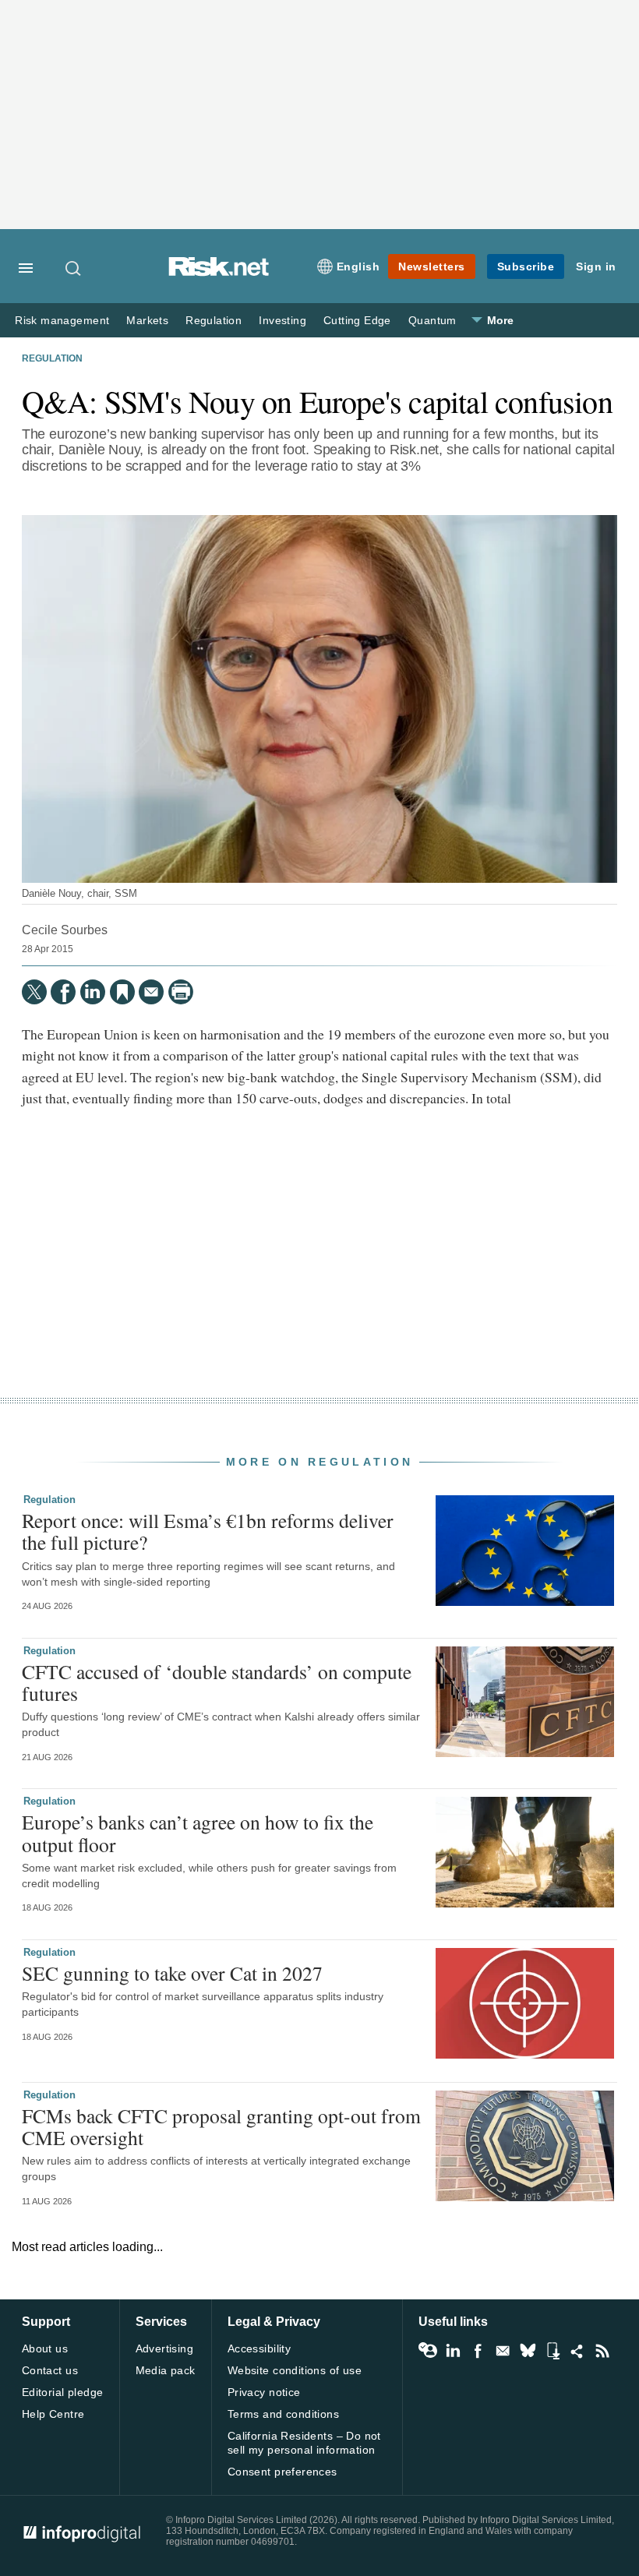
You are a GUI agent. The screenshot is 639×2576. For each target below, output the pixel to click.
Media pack (166, 2370)
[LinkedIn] (93, 992)
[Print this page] (181, 992)
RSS (602, 2351)
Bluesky (528, 2351)
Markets (147, 321)
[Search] (74, 268)
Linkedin (453, 2351)
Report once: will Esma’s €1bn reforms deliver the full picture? (208, 1531)
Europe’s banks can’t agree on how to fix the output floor (198, 1833)
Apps (553, 2351)
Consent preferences (282, 2472)
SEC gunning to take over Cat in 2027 (172, 1973)
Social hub (577, 2351)
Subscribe (526, 266)
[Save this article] (122, 992)
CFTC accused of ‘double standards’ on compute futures (217, 1682)
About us (45, 2348)
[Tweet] (34, 992)
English (358, 266)
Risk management (62, 321)
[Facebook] (63, 992)
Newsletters (432, 266)
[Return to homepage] (219, 272)
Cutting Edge (357, 321)
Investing (282, 321)
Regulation (214, 321)
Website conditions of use (295, 2370)
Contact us (50, 2370)
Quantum (432, 321)
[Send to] (151, 992)
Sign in (596, 266)
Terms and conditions (283, 2414)
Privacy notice (264, 2392)
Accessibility (259, 2348)
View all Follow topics (428, 2351)
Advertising (165, 2348)
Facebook (478, 2351)
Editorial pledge (63, 2392)
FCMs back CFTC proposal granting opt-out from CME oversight (221, 2126)
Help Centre (53, 2414)
